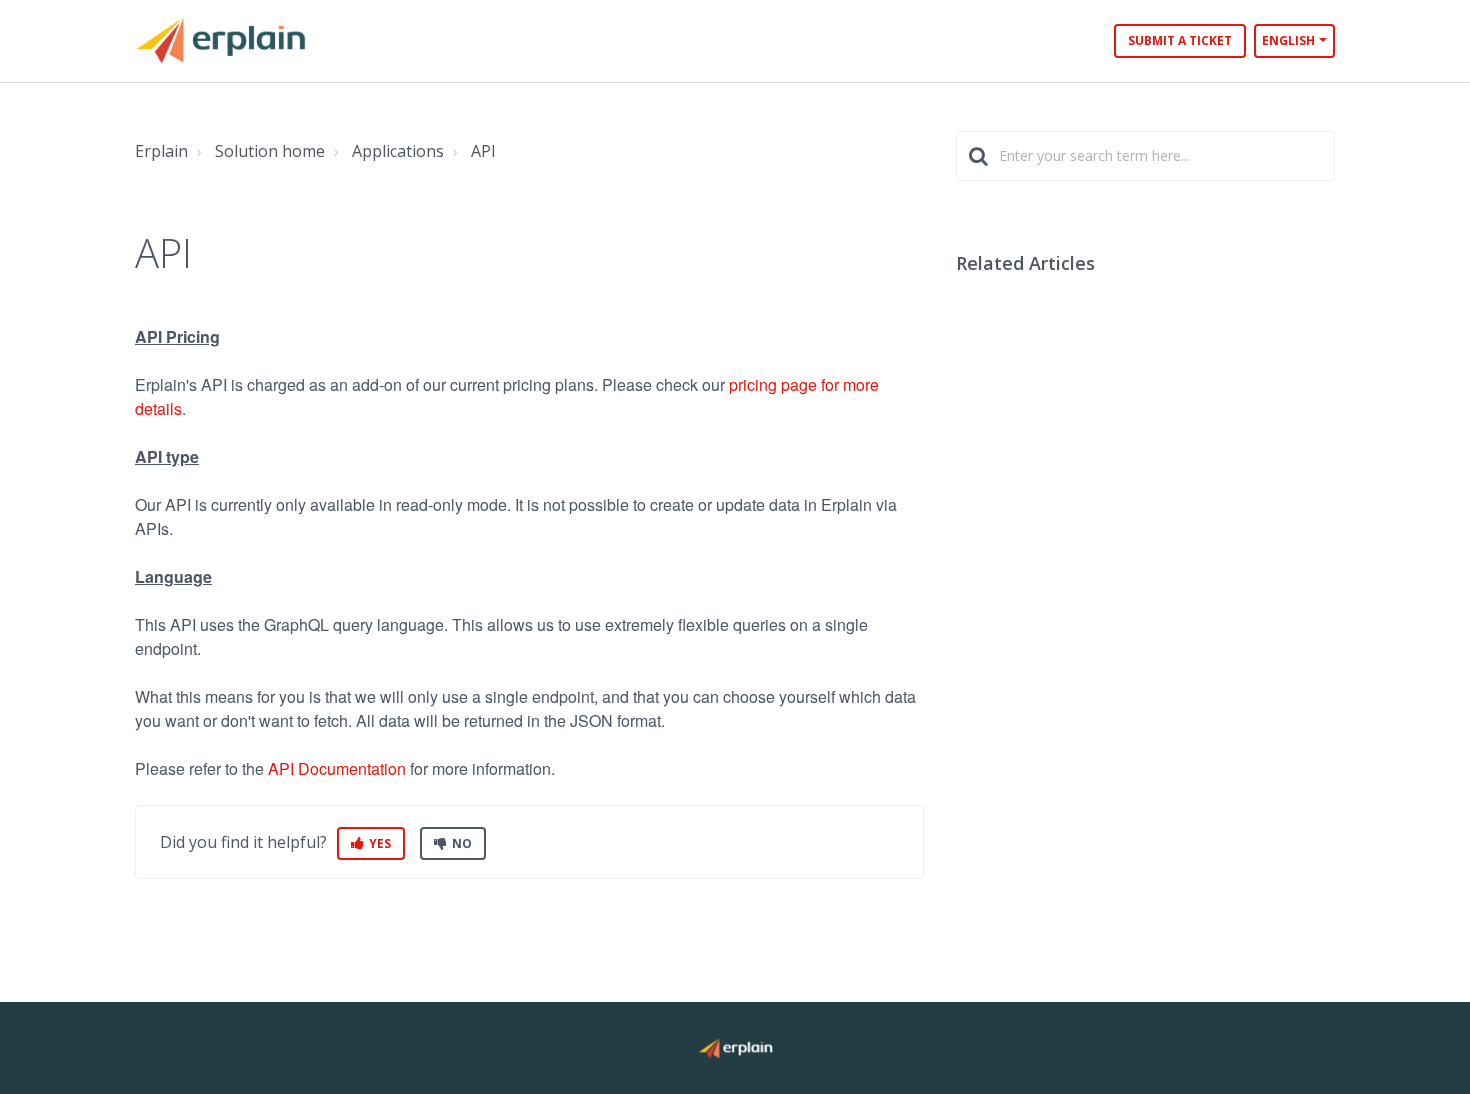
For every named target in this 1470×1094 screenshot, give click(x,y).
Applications (398, 151)
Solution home (270, 151)
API (483, 151)
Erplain (161, 151)
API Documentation (337, 768)
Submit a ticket (1180, 40)
